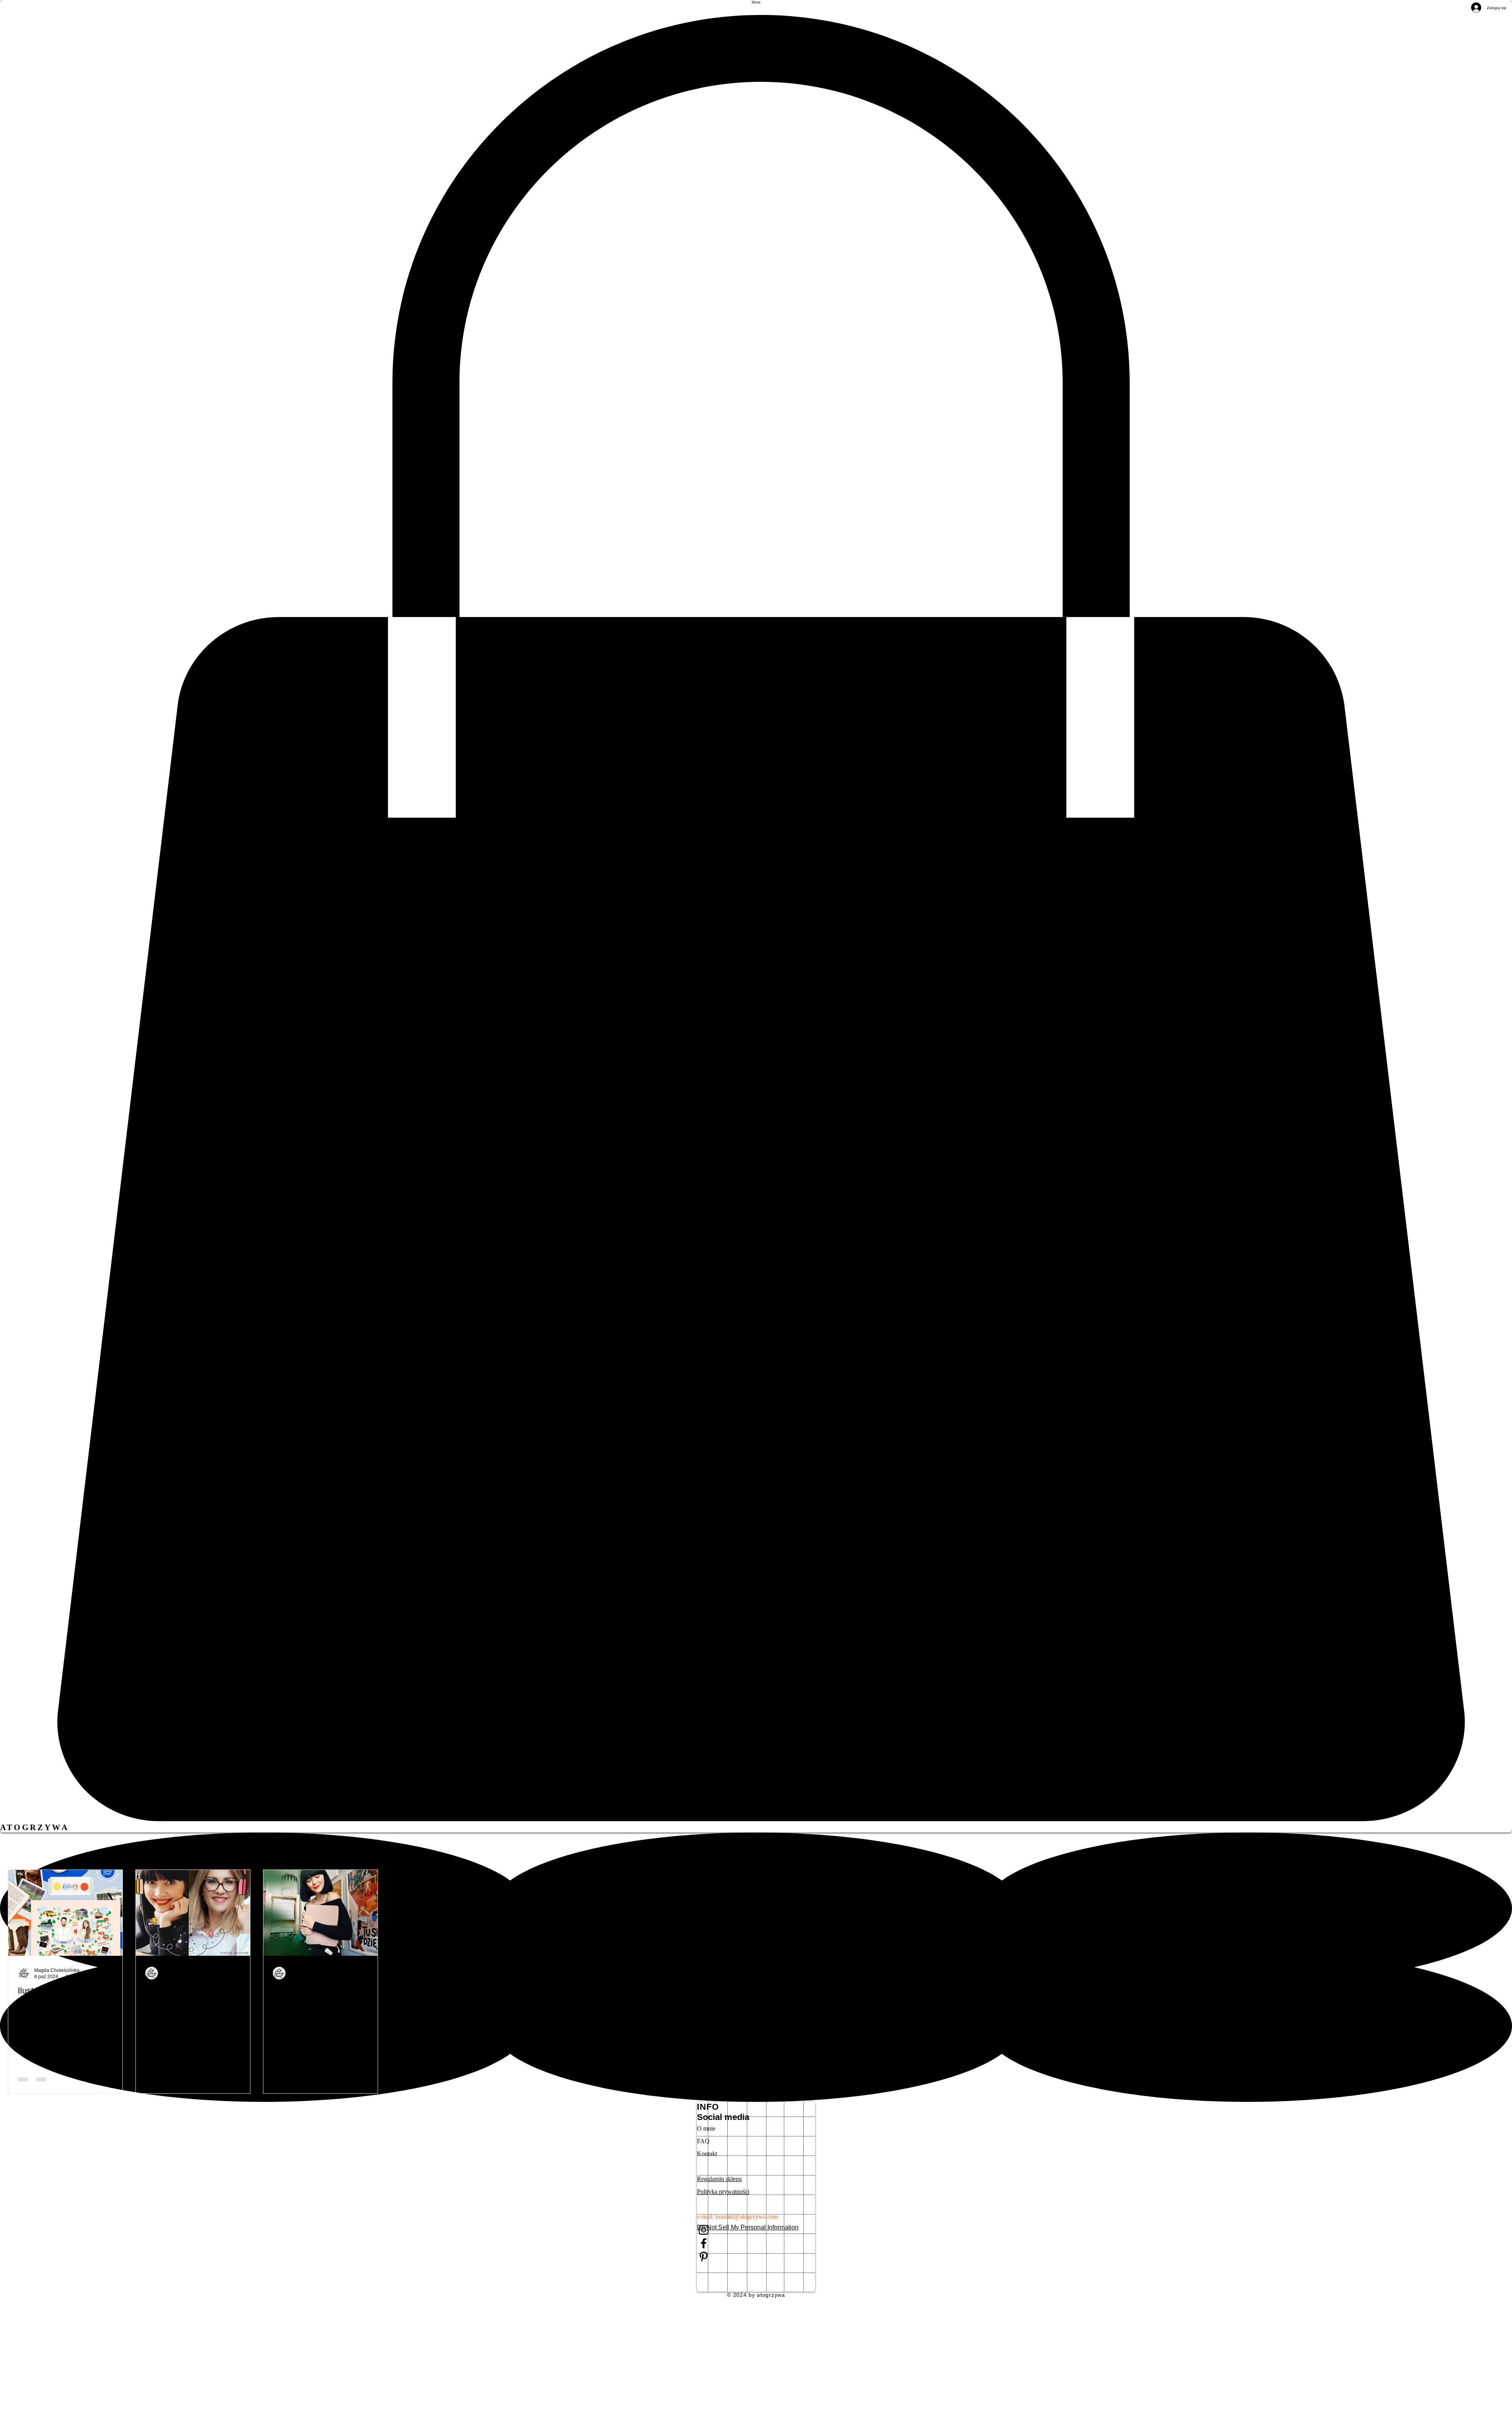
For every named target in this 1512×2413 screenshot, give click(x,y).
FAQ (703, 2141)
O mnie (706, 2128)
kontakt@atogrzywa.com (747, 2217)
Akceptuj (1476, 2400)
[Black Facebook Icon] (756, 2243)
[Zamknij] (1503, 2400)
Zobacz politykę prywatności (800, 2400)
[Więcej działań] (112, 1973)
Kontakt (707, 2154)
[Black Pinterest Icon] (756, 2257)
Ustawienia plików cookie (1416, 2400)
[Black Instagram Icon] (756, 2230)
